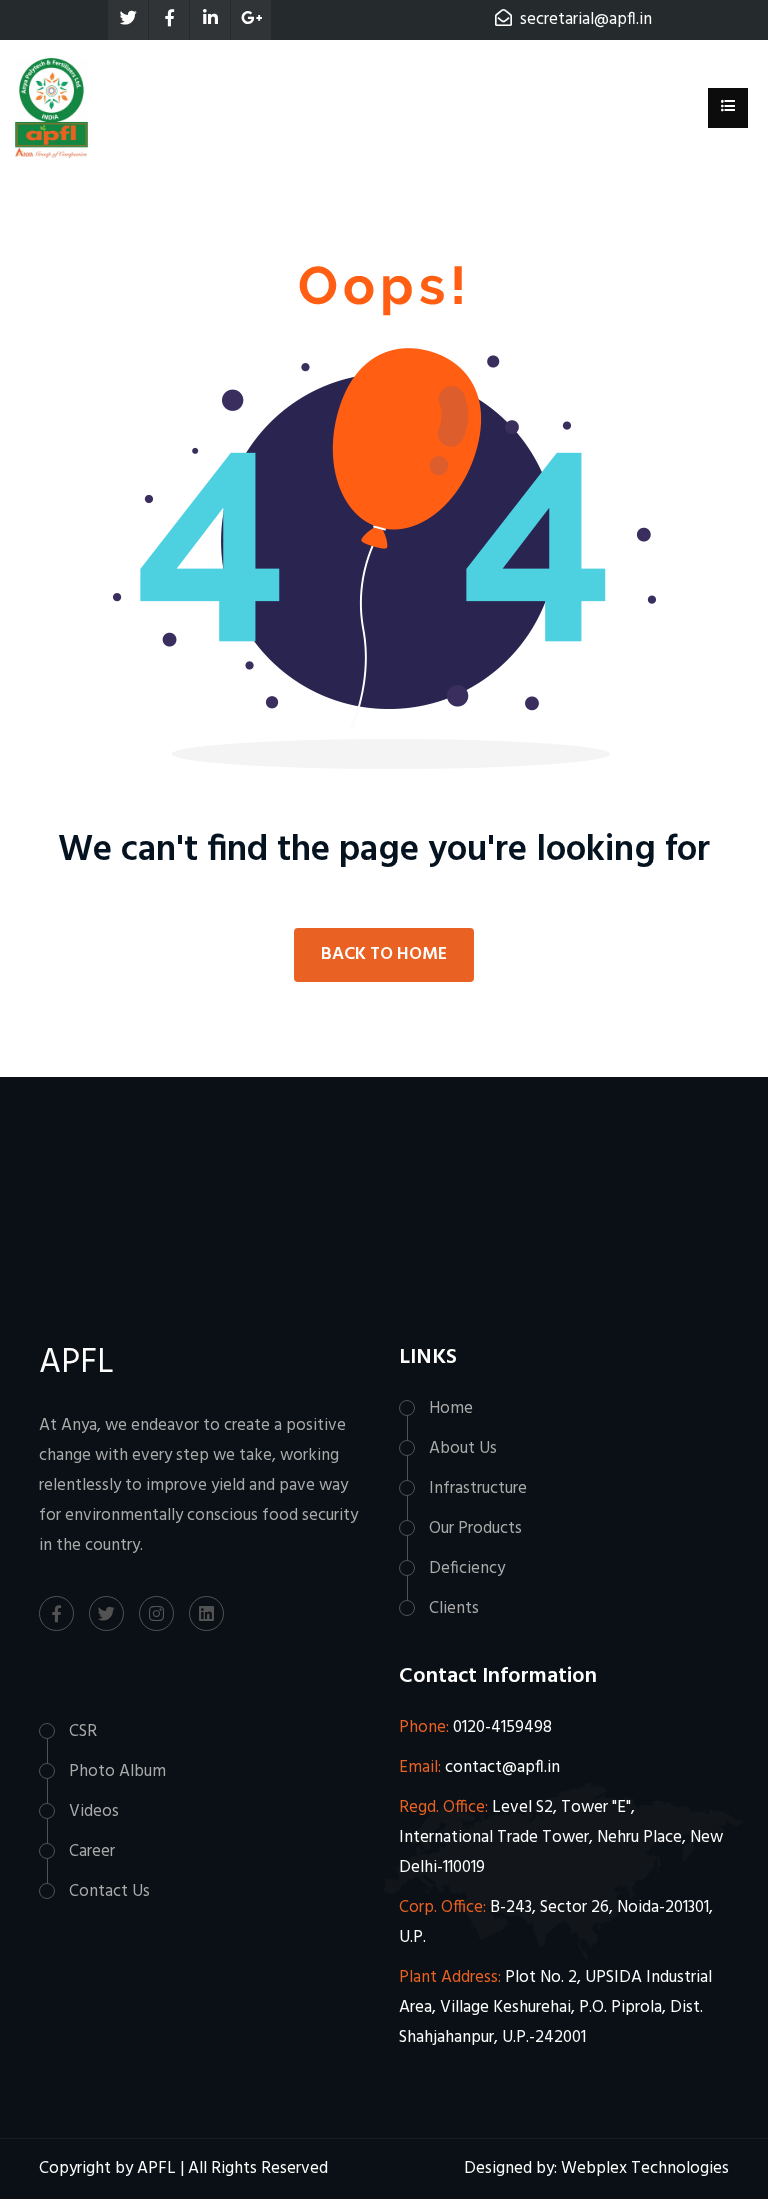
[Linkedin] (210, 20)
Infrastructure (478, 1488)
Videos (94, 1811)
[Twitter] (128, 20)
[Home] (51, 107)
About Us (463, 1448)
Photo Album (117, 1771)
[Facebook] (169, 20)
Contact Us (109, 1891)
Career (92, 1851)
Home (451, 1408)
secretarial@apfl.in (586, 19)
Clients (454, 1608)
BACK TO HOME (384, 954)
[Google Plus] (251, 20)
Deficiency (467, 1568)
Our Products (475, 1528)
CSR (83, 1731)
